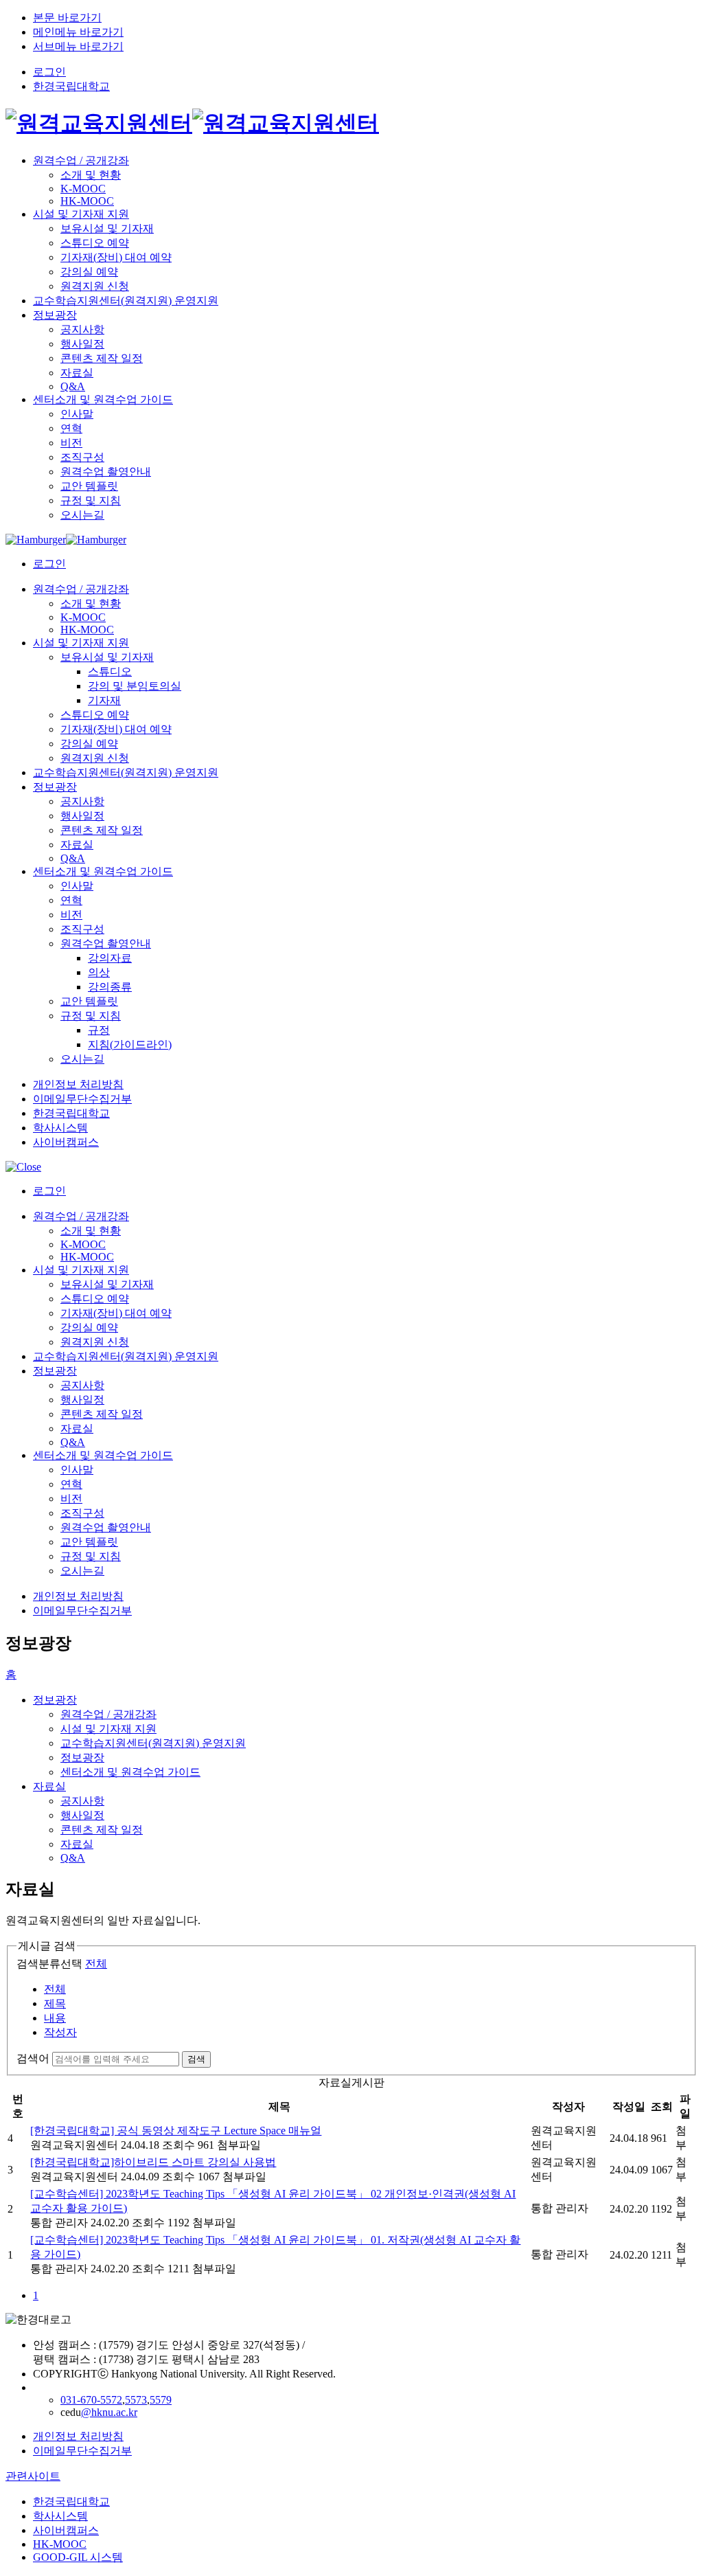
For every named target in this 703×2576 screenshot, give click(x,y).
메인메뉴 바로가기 (78, 32)
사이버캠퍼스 (66, 1142)
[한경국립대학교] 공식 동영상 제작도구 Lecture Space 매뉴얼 (176, 2131)
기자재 (104, 700)
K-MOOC (83, 189)
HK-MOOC (87, 201)
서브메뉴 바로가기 (78, 46)
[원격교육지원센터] (192, 123)
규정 (99, 1030)
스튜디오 (110, 671)
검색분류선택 (49, 1964)
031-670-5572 (91, 2400)
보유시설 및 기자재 (107, 228)
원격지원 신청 (95, 286)
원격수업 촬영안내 (106, 472)
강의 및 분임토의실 (135, 686)
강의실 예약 (89, 272)
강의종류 (110, 987)
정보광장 (55, 315)
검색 (196, 2059)
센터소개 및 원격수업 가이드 (103, 399)
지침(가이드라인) (130, 1044)
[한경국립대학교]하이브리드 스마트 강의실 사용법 (153, 2162)
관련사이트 (33, 2476)
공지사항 (82, 329)
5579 (161, 2400)
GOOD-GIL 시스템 (78, 2557)
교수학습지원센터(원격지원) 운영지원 (126, 301)
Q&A (73, 386)
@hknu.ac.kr (109, 2412)
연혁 (71, 428)
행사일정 (82, 344)
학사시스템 (60, 1128)
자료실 (77, 373)
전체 (96, 1964)
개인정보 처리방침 (78, 1084)
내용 (55, 2018)
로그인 (49, 72)
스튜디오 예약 (95, 243)
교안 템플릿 (89, 486)
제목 (55, 2003)
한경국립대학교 (71, 86)
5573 (136, 2400)
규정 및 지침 (91, 500)
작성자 (60, 2032)
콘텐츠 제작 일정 (102, 358)
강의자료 (110, 958)
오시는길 (82, 515)
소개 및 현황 (91, 175)
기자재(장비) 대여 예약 (116, 257)
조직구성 (82, 457)
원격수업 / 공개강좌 (81, 160)
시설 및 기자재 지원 (81, 214)
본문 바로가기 (67, 18)
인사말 (77, 414)
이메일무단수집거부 (82, 1099)
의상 (99, 972)
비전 (71, 443)
